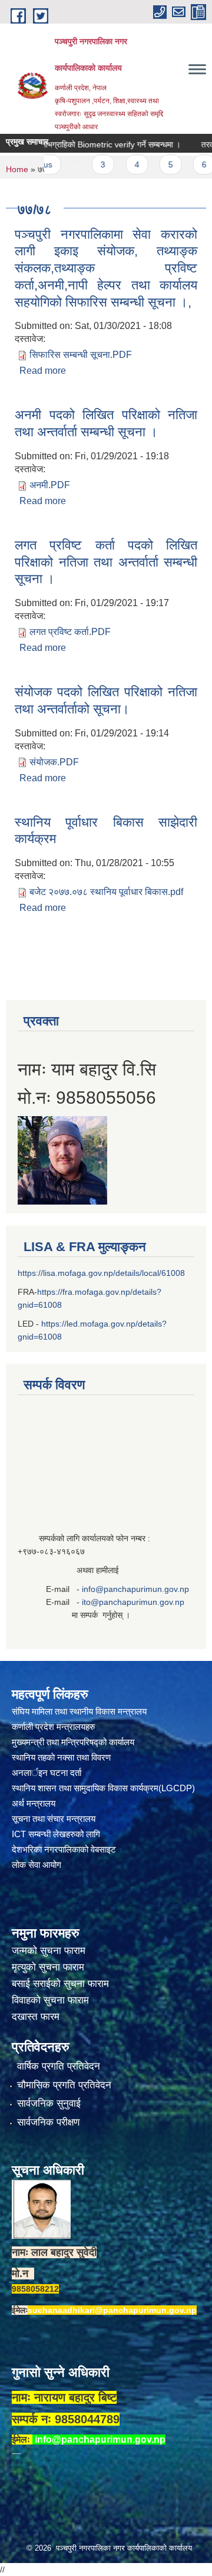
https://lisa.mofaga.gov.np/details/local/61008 (101, 1273)
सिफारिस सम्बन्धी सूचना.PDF (81, 355)
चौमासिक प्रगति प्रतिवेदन (64, 2085)
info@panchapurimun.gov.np (135, 1589)
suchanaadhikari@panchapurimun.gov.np (112, 2310)
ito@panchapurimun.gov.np (133, 1602)
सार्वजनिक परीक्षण (48, 2122)
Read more (43, 371)
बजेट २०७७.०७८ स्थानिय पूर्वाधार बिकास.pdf (106, 892)
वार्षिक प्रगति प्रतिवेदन (59, 2066)
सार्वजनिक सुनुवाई (49, 2103)
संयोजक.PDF (54, 762)
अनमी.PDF (50, 485)
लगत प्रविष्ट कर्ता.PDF (70, 632)
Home (17, 169)
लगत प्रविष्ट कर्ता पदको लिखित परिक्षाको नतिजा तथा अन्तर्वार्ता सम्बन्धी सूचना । (106, 562)
